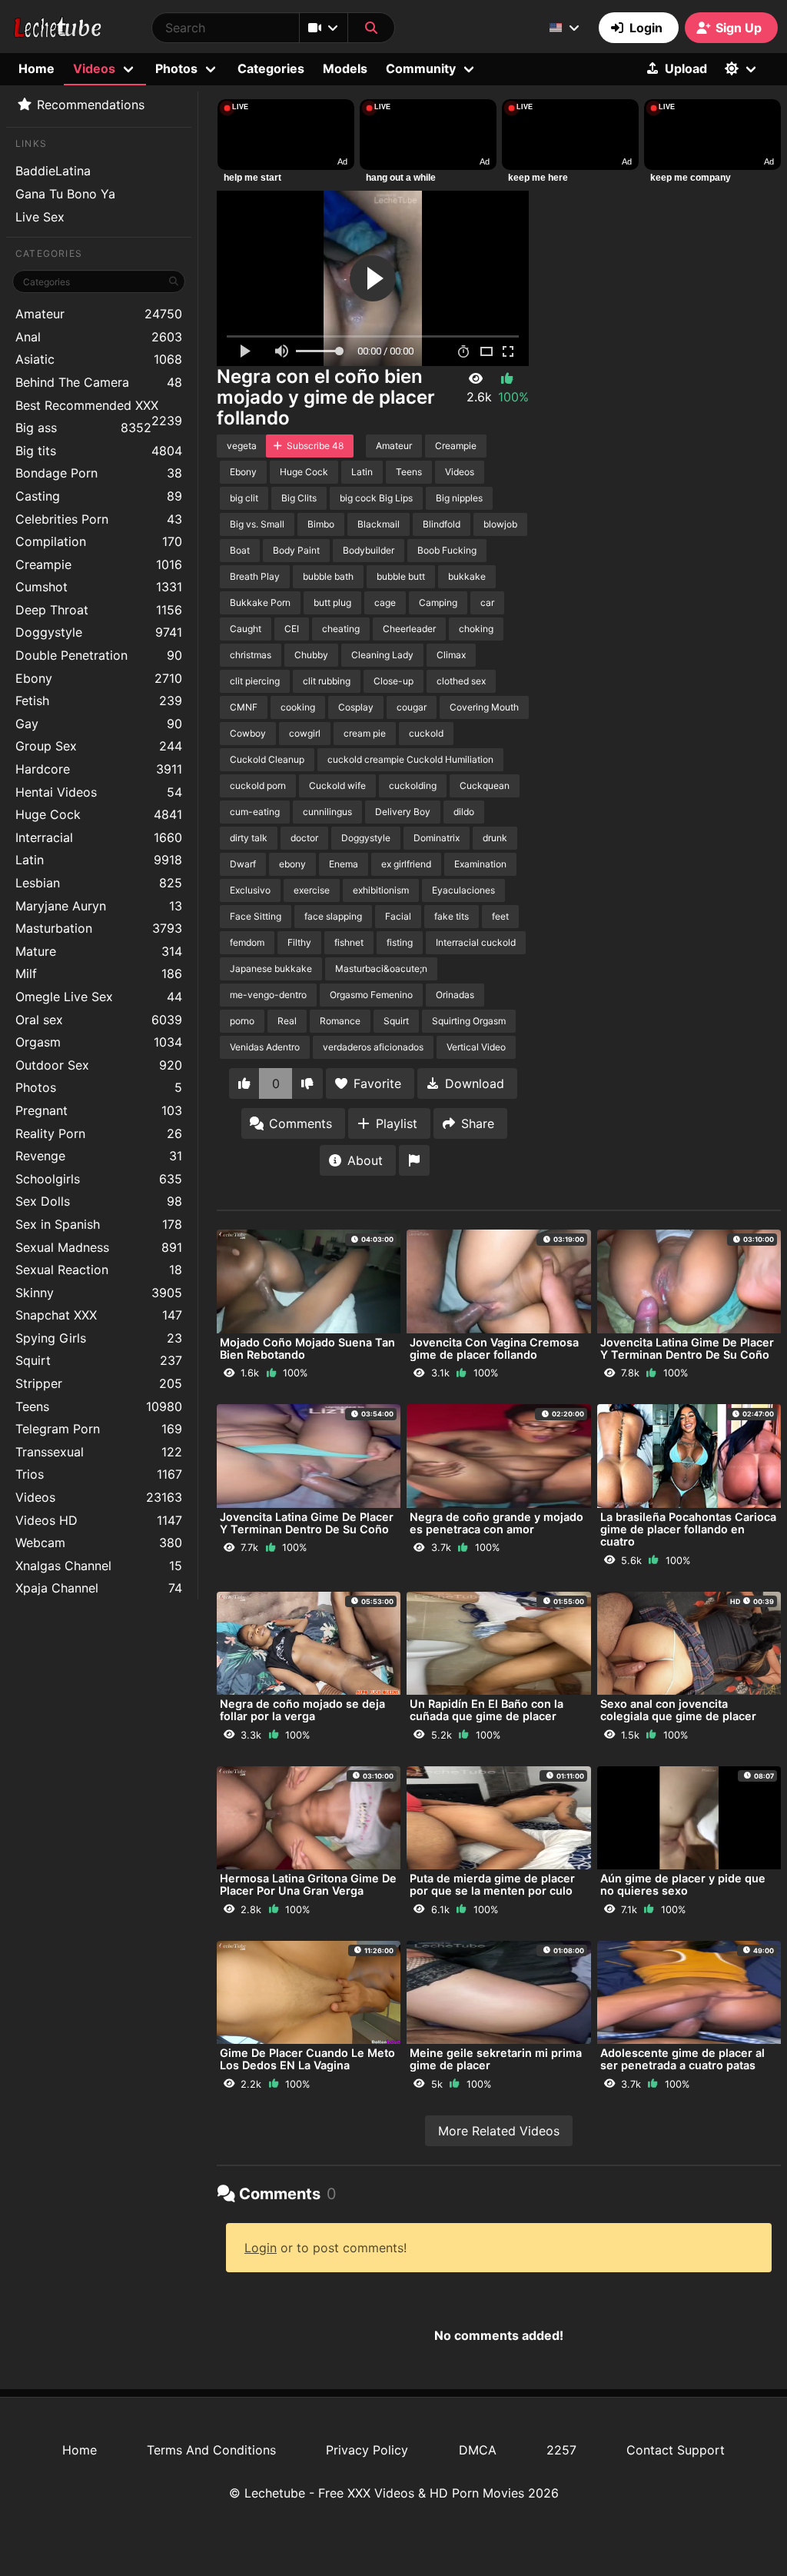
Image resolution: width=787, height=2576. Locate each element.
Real (287, 1021)
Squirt (99, 1360)
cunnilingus (327, 812)
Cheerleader (409, 629)
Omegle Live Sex (99, 997)
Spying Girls (99, 1338)
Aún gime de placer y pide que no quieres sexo (683, 1884)
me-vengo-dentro (268, 995)
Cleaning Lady (382, 655)
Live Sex (40, 217)
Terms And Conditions (211, 2450)
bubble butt (401, 576)
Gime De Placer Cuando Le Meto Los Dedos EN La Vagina (307, 2059)
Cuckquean (485, 785)
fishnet (349, 942)
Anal (99, 337)
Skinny (99, 1293)
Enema (344, 864)
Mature (99, 951)
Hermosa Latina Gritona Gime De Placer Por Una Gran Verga (308, 1884)
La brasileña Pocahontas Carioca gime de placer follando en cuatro (688, 1529)
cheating (341, 629)
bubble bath (328, 576)
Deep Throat (99, 610)
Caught (246, 629)
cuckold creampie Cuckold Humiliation (410, 759)
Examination (480, 864)
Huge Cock (99, 814)
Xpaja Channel (99, 1588)
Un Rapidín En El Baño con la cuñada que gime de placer (486, 1710)
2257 (561, 2450)
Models (345, 68)
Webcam (99, 1543)
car (487, 602)
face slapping (333, 916)
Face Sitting (256, 916)
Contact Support (676, 2450)
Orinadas (455, 995)
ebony (292, 864)
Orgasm (99, 1042)
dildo (464, 812)
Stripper (99, 1383)
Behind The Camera (99, 382)
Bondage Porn (99, 473)
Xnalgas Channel (99, 1566)
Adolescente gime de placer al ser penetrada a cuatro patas (682, 2059)
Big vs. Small (257, 524)
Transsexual (99, 1452)
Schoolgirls (99, 1179)
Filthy (299, 942)
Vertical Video (476, 1047)
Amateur (99, 314)
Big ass (83, 428)
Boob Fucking (447, 550)
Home (37, 68)
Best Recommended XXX (99, 407)
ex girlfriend (406, 864)
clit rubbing (327, 681)
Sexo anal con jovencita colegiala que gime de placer (678, 1710)
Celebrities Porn (99, 519)
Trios (99, 1474)
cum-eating (255, 812)
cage (385, 602)
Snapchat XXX (99, 1315)
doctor (304, 838)
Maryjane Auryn (99, 906)
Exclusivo (250, 890)
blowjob (500, 524)
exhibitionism (381, 890)
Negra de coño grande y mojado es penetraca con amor (496, 1523)
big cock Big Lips (376, 498)
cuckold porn (258, 785)
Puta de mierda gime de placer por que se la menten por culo (492, 1884)
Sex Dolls (99, 1201)
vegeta (242, 446)
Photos (99, 1087)
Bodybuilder (369, 550)
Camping (438, 602)
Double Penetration (99, 655)
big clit (244, 498)
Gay (99, 724)
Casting (99, 496)
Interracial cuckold (476, 942)
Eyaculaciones (463, 890)
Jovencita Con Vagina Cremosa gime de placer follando (494, 1348)
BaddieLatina (53, 171)
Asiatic (99, 359)
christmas (251, 655)
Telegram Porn (99, 1429)
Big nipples (459, 498)
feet (500, 916)
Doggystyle (99, 632)
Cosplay (356, 707)
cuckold (426, 733)
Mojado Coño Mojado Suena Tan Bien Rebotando (307, 1348)
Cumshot (99, 587)
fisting (400, 942)
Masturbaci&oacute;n (381, 968)
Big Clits (299, 498)
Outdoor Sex (99, 1065)
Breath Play (255, 576)
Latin (99, 860)
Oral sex (99, 1020)
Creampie (99, 564)
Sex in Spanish (99, 1224)
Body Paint (296, 550)
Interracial (99, 837)
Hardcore (99, 769)
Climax (451, 655)
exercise (312, 890)
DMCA (478, 2450)
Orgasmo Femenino (371, 995)
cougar (412, 707)
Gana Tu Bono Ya (65, 194)
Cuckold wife (337, 785)
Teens (99, 1406)
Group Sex (99, 746)
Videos (99, 1497)
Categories (271, 68)
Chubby (311, 655)
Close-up (393, 681)
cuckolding (413, 785)
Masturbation (99, 928)
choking (476, 629)
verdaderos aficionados (373, 1047)
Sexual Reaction (99, 1270)
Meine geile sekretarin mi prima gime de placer (496, 2059)
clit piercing (255, 681)
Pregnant (99, 1110)
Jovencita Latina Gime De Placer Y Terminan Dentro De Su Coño (687, 1348)
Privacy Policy (367, 2450)
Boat (240, 550)
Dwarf (243, 864)
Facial (398, 916)
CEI (292, 629)
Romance (340, 1021)
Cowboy (248, 733)
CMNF (244, 707)
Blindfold (442, 524)
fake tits (452, 916)
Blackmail (379, 524)
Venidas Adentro (265, 1047)
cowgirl (305, 733)
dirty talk (249, 838)
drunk (495, 838)
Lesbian (99, 883)
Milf (99, 973)
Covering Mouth (484, 707)
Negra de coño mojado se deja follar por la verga (302, 1710)
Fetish (99, 701)
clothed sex (461, 681)
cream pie (365, 733)
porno (242, 1021)
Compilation (99, 541)
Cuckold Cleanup (267, 759)
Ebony (99, 678)
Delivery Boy (403, 812)
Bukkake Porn (260, 602)
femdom (247, 942)
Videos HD (99, 1520)
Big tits (99, 451)
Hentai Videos (99, 792)
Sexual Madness (99, 1247)
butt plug (332, 602)
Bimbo (321, 524)
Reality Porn (99, 1133)
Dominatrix (437, 838)
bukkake (467, 576)
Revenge (99, 1156)
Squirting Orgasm (469, 1021)
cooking (298, 707)
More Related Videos (499, 2131)
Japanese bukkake (271, 968)
